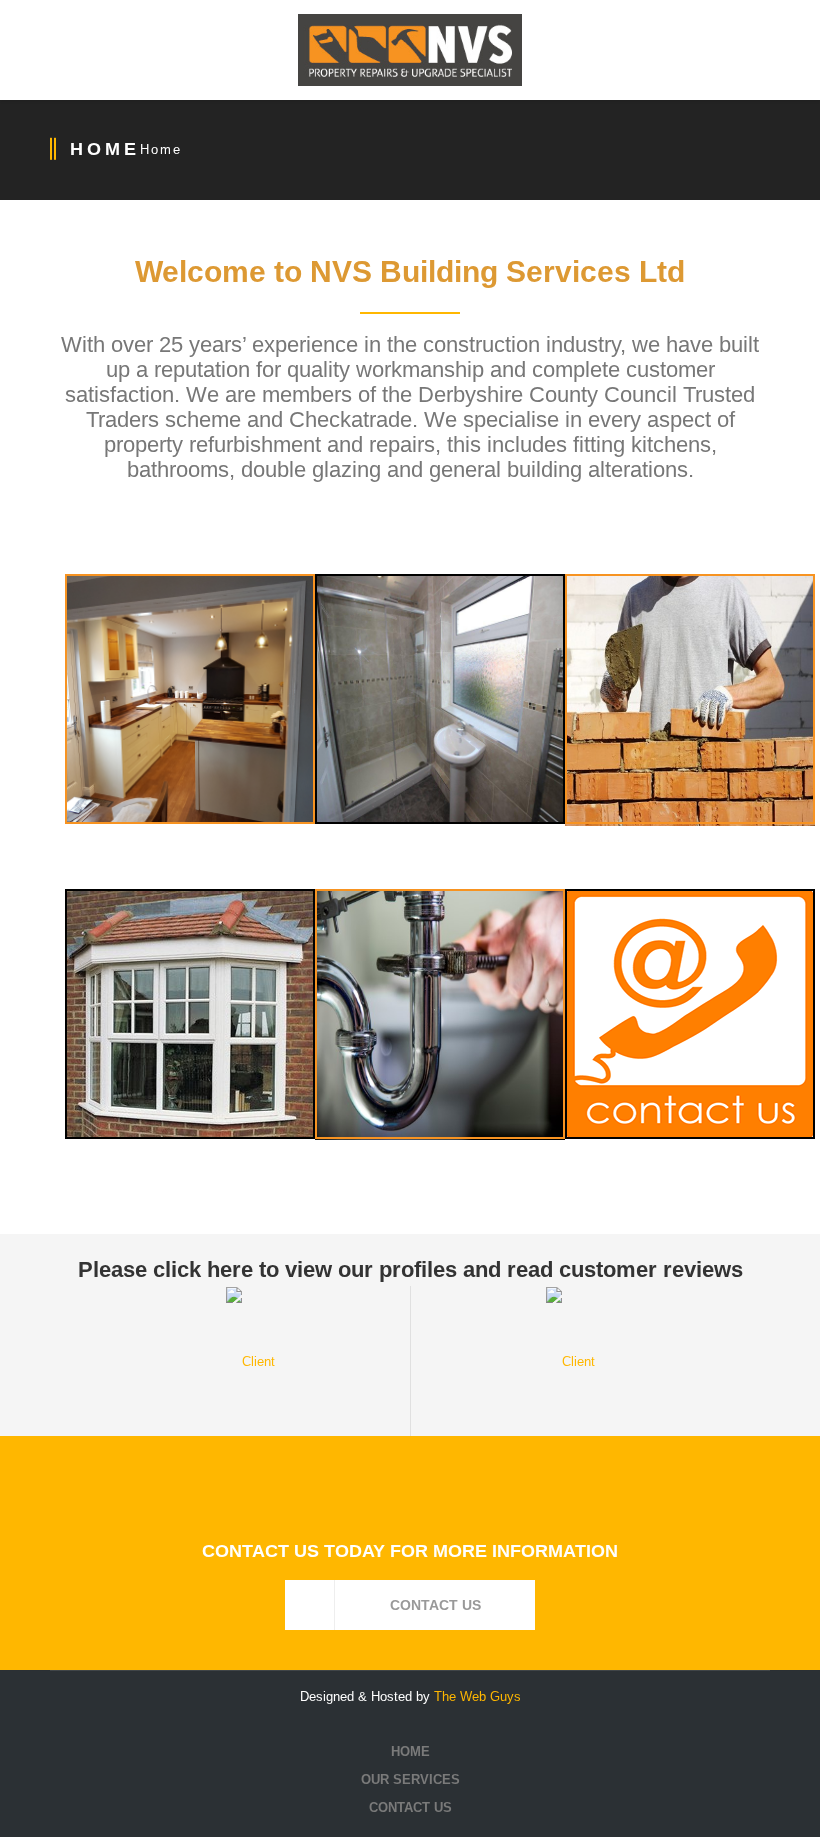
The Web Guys (477, 1696)
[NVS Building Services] (409, 50)
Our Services (410, 1779)
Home (161, 149)
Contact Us (410, 1807)
